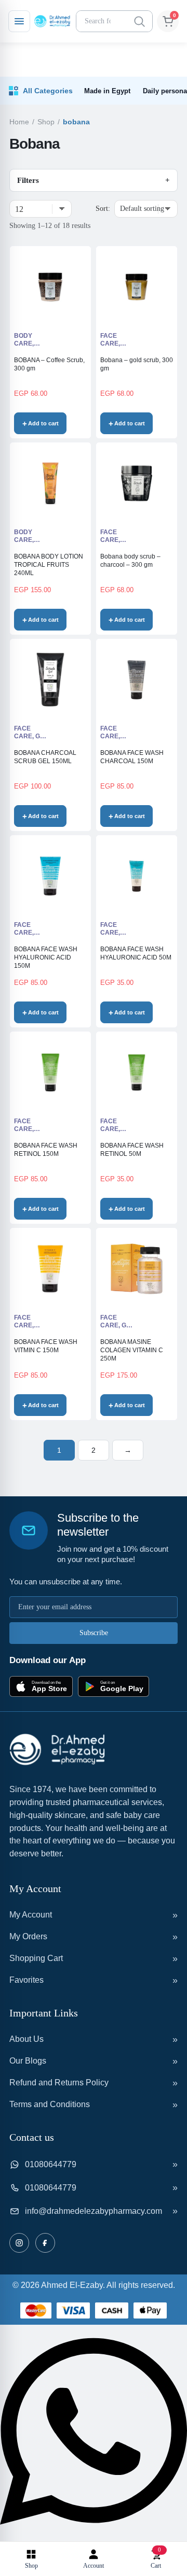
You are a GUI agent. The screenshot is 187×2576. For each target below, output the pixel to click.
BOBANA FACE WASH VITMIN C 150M (46, 1346)
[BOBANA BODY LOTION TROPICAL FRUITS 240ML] (50, 483)
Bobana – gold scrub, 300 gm (137, 364)
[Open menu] (19, 21)
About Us (26, 2039)
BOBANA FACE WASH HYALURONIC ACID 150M (46, 957)
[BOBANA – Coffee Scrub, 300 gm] (50, 287)
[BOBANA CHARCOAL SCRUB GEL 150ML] (50, 680)
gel (42, 736)
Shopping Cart (36, 1958)
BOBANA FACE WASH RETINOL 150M (46, 1150)
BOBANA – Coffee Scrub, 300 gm (49, 364)
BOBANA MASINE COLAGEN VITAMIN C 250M (132, 1350)
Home (19, 122)
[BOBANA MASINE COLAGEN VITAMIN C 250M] (137, 1269)
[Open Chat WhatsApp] (94, 2535)
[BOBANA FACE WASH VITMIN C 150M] (50, 1269)
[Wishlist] (76, 424)
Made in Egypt (107, 91)
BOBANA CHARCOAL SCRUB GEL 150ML (45, 757)
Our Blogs (28, 2061)
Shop (46, 122)
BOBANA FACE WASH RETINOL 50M (132, 1150)
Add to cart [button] (43, 423)
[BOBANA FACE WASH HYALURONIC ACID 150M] (50, 876)
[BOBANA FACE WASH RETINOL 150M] (50, 1072)
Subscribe (94, 1633)
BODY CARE (23, 340)
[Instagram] (19, 2243)
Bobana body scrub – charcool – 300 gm (130, 561)
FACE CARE (109, 340)
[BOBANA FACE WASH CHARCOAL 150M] (137, 680)
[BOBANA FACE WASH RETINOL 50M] (137, 1072)
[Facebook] (45, 2243)
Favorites (26, 1980)
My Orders (28, 1936)
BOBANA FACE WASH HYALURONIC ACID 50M (136, 953)
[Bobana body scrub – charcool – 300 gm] (137, 483)
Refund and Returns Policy (59, 2083)
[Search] (139, 21)
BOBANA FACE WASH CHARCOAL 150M (132, 757)
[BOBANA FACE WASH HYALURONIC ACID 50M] (137, 876)
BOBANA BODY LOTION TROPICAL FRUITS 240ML (49, 565)
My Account (31, 1915)
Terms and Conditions (50, 2104)
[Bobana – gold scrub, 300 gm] (137, 287)
